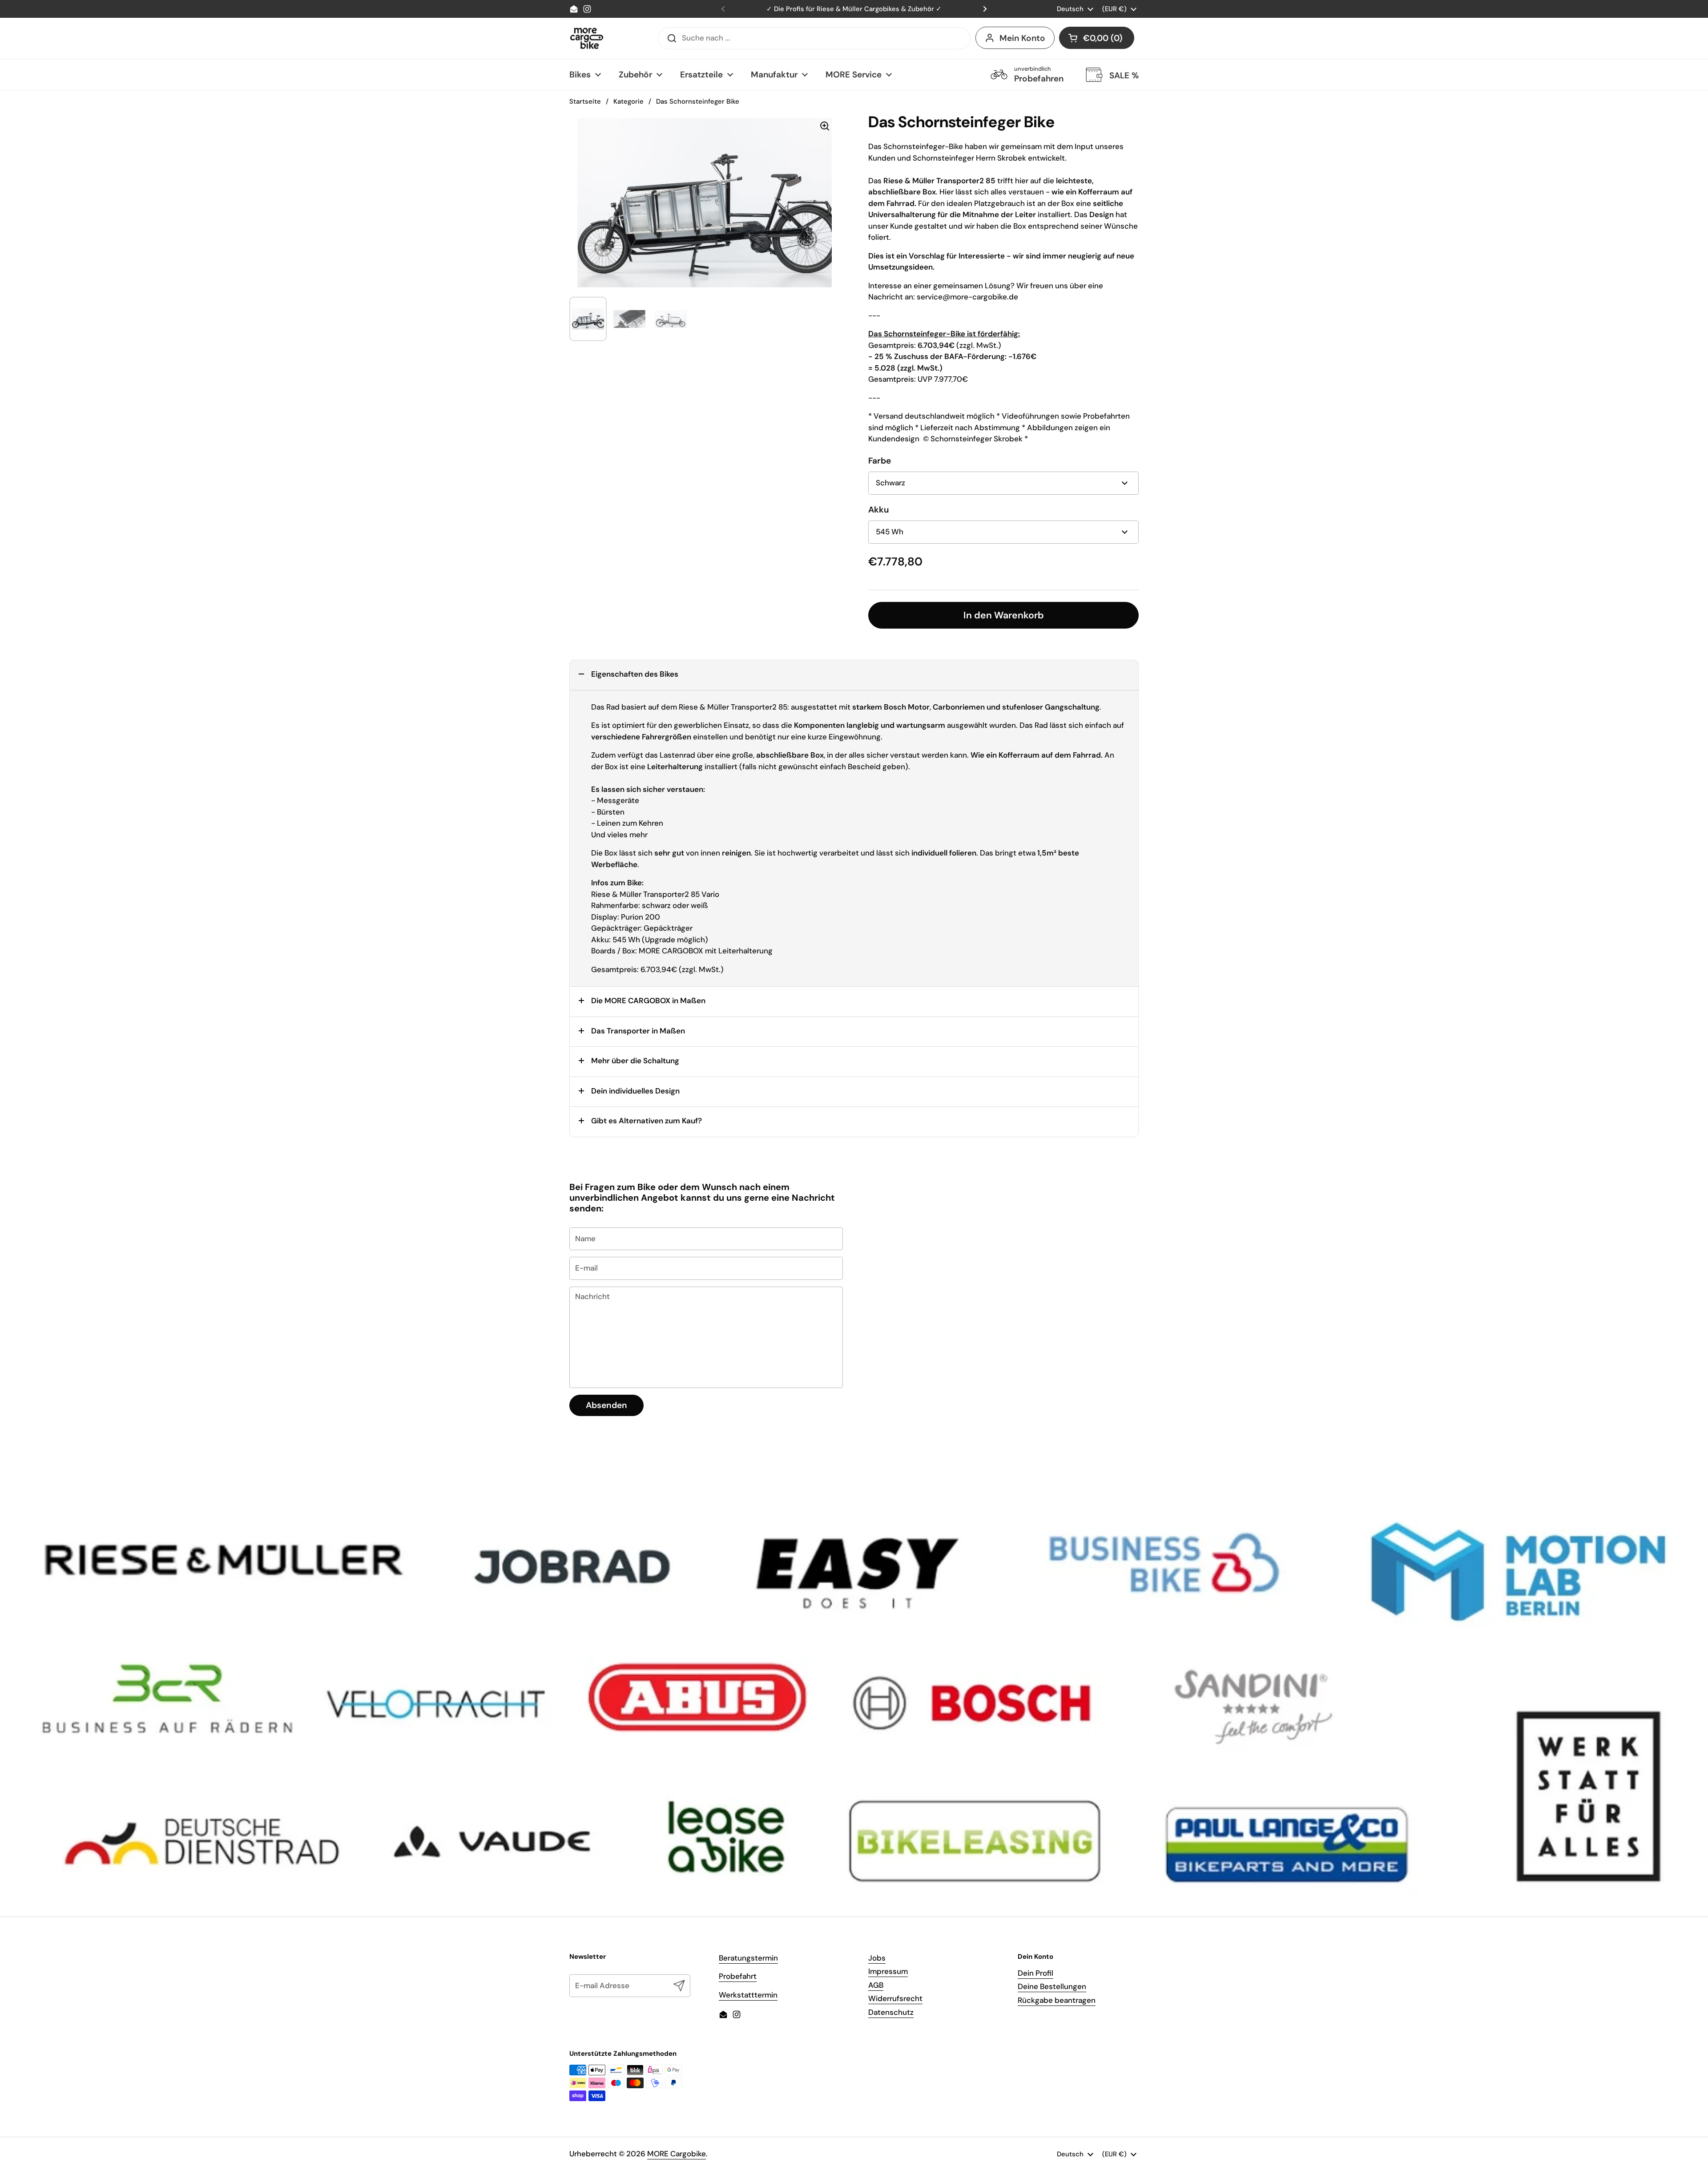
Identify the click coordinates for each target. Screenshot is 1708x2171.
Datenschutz (891, 2012)
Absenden (606, 1405)
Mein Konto (1022, 38)
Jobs (877, 1958)
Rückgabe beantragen (1057, 2000)
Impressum (888, 1971)
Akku (879, 510)
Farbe (880, 461)
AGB (876, 1985)
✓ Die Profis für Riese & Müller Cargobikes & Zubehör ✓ (854, 9)
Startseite (585, 101)
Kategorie (628, 101)
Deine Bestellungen (1052, 1986)
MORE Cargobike (677, 2154)
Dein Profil (1035, 1973)
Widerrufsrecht (895, 1998)
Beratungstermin (748, 1958)
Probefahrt (738, 1976)
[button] (1097, 38)
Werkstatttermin (748, 1995)
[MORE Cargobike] (587, 38)
